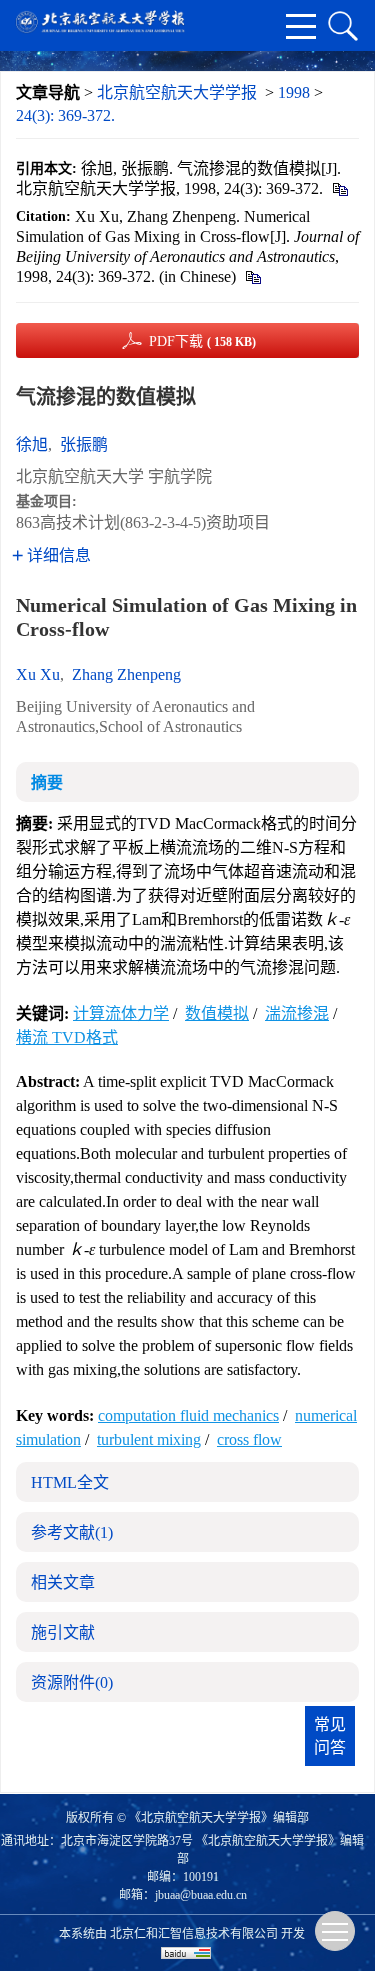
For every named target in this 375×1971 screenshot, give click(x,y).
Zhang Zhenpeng (126, 674)
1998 (294, 92)
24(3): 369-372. (65, 115)
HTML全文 (70, 1482)
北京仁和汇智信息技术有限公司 (194, 1934)
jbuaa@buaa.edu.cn (201, 1895)
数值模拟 (217, 1013)
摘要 (47, 782)
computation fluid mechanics (188, 1415)
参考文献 (72, 1532)
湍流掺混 (297, 1013)
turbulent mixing (149, 1439)
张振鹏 (84, 444)
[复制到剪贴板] (339, 188)
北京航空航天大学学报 (177, 92)
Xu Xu (38, 674)
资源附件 (72, 1682)
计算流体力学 (121, 1013)
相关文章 (63, 1582)
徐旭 (32, 444)
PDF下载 (202, 341)
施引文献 (63, 1632)
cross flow (249, 1439)
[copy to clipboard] (252, 276)
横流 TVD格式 (67, 1037)
